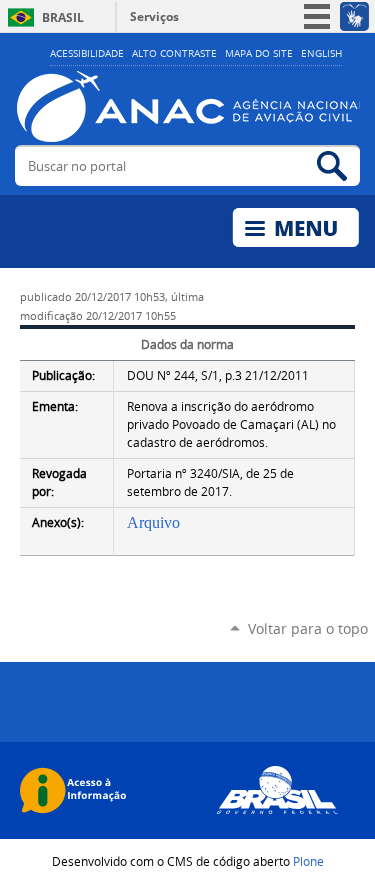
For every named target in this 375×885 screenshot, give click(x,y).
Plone (308, 861)
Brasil (63, 17)
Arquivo (153, 522)
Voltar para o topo (308, 628)
